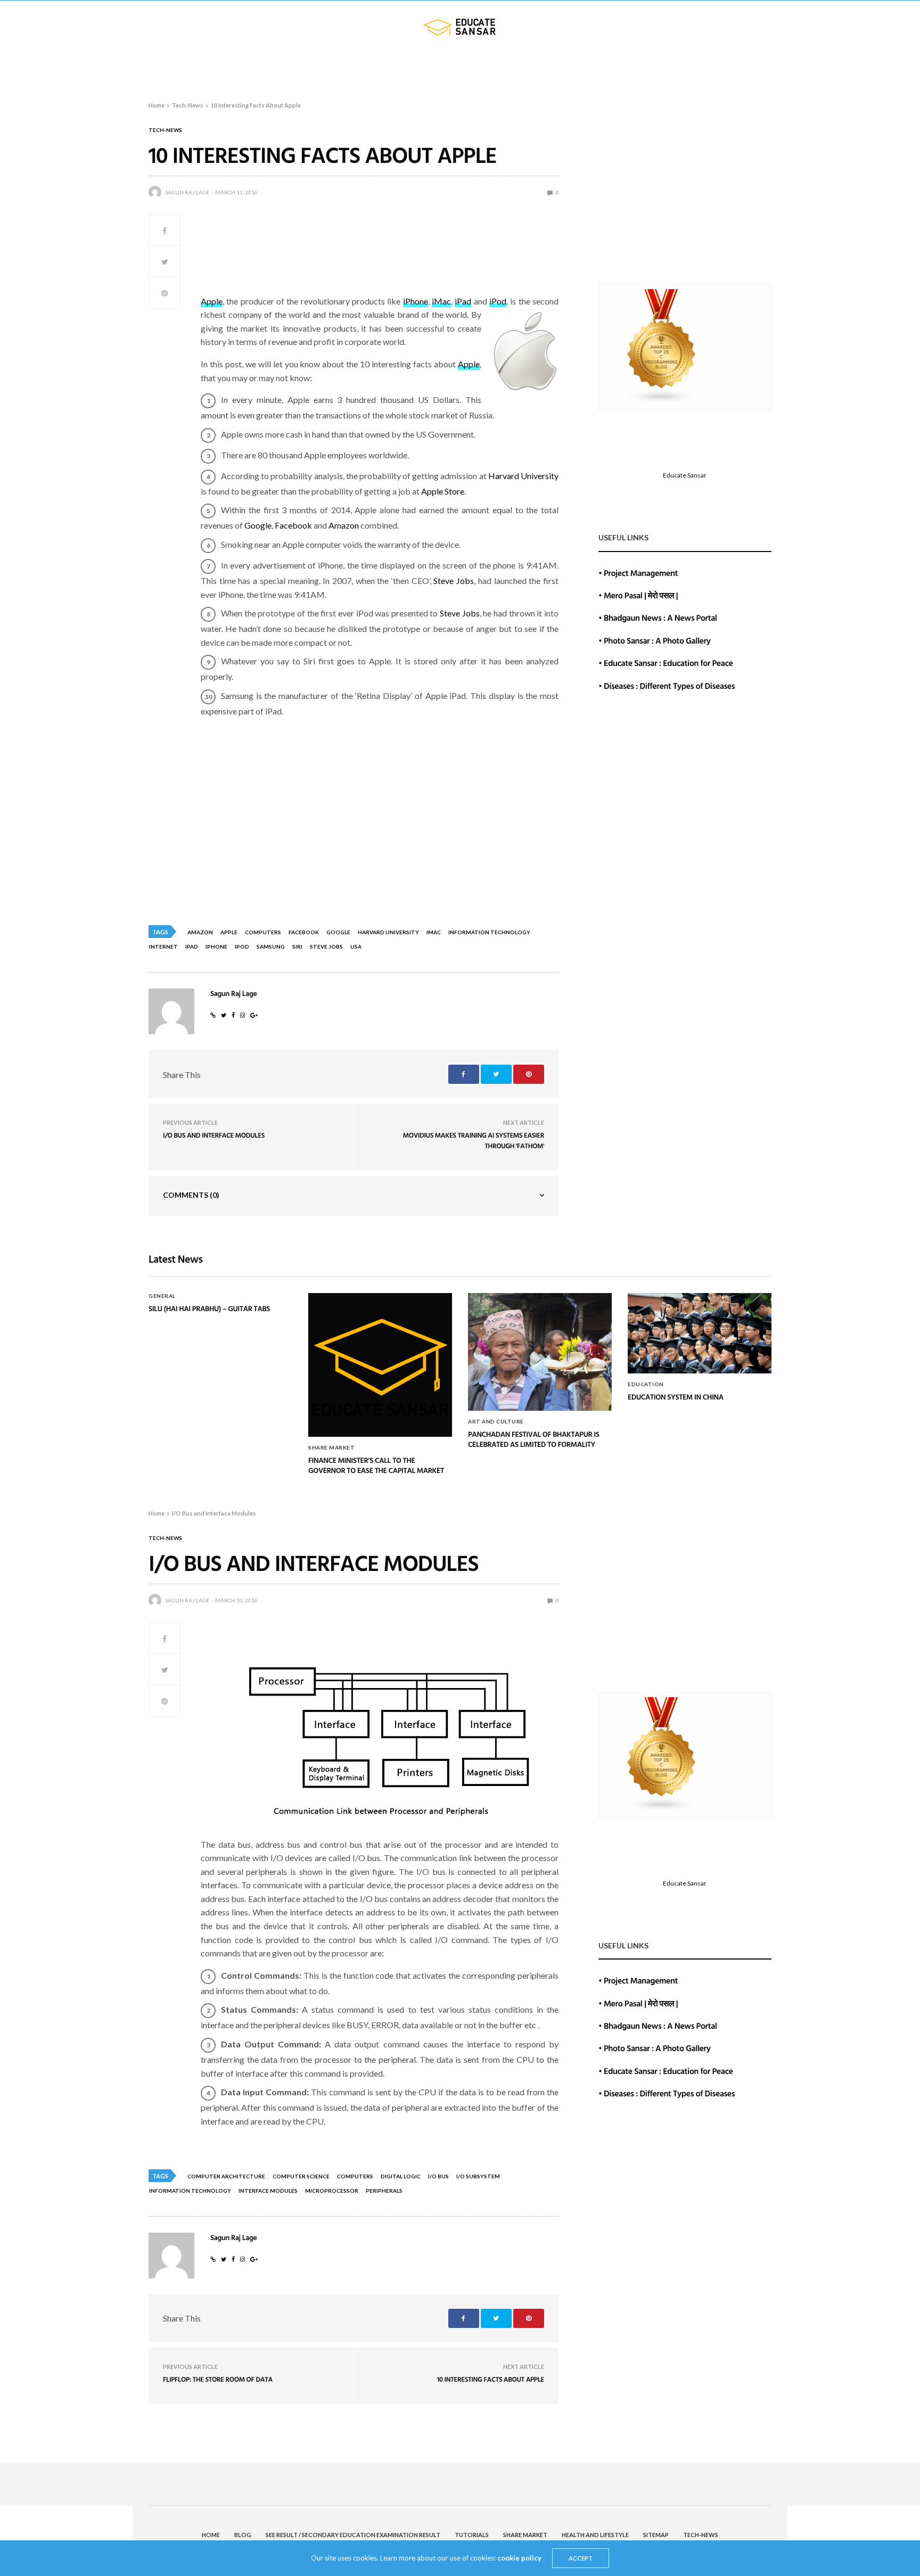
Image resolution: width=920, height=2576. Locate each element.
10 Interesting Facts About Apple (491, 2379)
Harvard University (523, 476)
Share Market (534, 68)
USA (356, 947)
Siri (297, 947)
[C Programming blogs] (662, 346)
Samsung (271, 947)
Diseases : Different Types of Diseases (669, 686)
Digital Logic (401, 2176)
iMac (441, 301)
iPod (498, 301)
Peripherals (384, 2191)
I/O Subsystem (478, 2176)
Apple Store (443, 491)
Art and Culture (496, 1421)
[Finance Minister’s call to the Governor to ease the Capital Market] (380, 1365)
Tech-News (749, 68)
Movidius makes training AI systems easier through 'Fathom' (474, 1140)
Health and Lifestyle (626, 68)
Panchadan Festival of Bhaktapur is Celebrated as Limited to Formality (534, 1440)
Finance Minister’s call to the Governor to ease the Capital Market (376, 1466)
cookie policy (519, 2558)
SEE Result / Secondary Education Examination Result (312, 68)
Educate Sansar (685, 475)
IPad (192, 947)
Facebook (293, 525)
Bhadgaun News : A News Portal (660, 618)
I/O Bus (438, 2176)
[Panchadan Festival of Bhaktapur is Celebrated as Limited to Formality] (540, 1352)
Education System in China (676, 1397)
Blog (172, 68)
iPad (463, 301)
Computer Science (301, 2176)
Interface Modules (268, 2191)
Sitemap (697, 68)
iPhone (416, 301)
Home (136, 68)
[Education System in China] (700, 1334)
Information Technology (489, 932)
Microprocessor (332, 2191)
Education (646, 1384)
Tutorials (462, 68)
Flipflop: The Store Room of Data (218, 2379)
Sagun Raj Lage (187, 192)
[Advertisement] (395, 258)
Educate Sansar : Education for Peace (668, 663)
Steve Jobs (454, 581)
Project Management (641, 573)
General (162, 1296)
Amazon (344, 525)
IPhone (216, 947)
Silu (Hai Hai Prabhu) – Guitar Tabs (209, 1309)
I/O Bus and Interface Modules (214, 1135)
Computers (263, 932)
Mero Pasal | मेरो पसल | (641, 595)
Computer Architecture (226, 2176)
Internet (163, 947)
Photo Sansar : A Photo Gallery (657, 640)
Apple (212, 301)
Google (258, 525)
